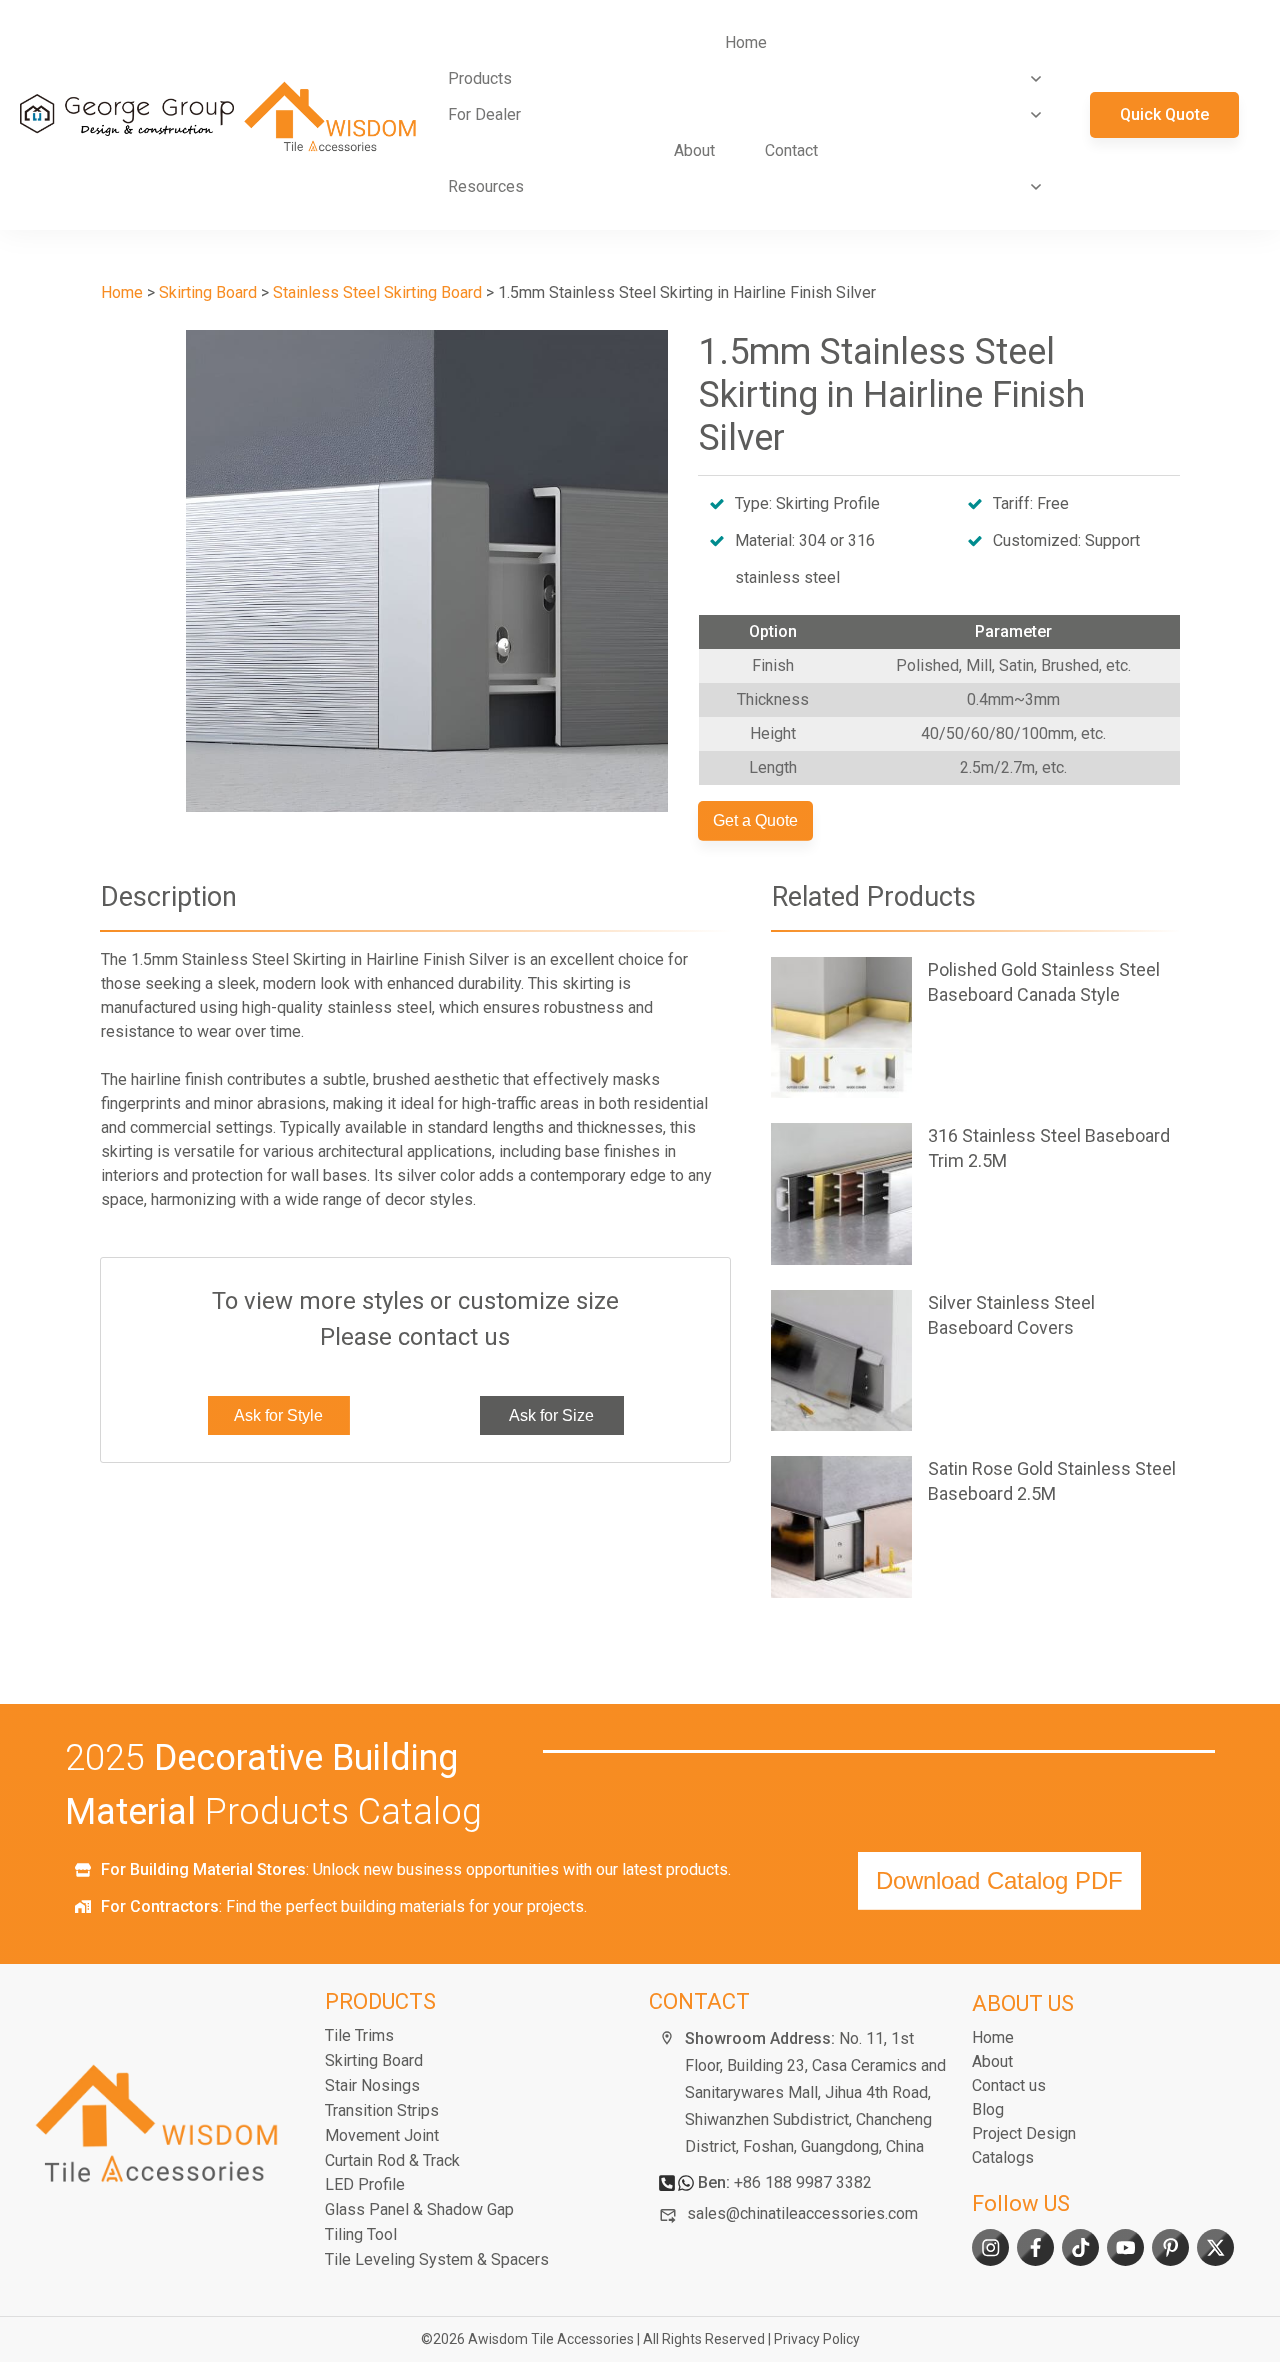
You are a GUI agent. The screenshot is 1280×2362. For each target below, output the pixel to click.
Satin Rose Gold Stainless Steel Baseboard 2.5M (975, 1526)
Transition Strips (382, 2110)
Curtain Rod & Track (392, 2160)
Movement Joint (382, 2135)
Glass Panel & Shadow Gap (419, 2209)
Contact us (1009, 2085)
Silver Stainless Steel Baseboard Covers (975, 1360)
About (992, 2061)
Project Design (1024, 2133)
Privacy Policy (817, 2339)
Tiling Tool (361, 2234)
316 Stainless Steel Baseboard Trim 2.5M (975, 1193)
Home (993, 2037)
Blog (988, 2109)
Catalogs (1003, 2157)
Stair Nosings (372, 2085)
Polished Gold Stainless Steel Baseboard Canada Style (975, 1027)
